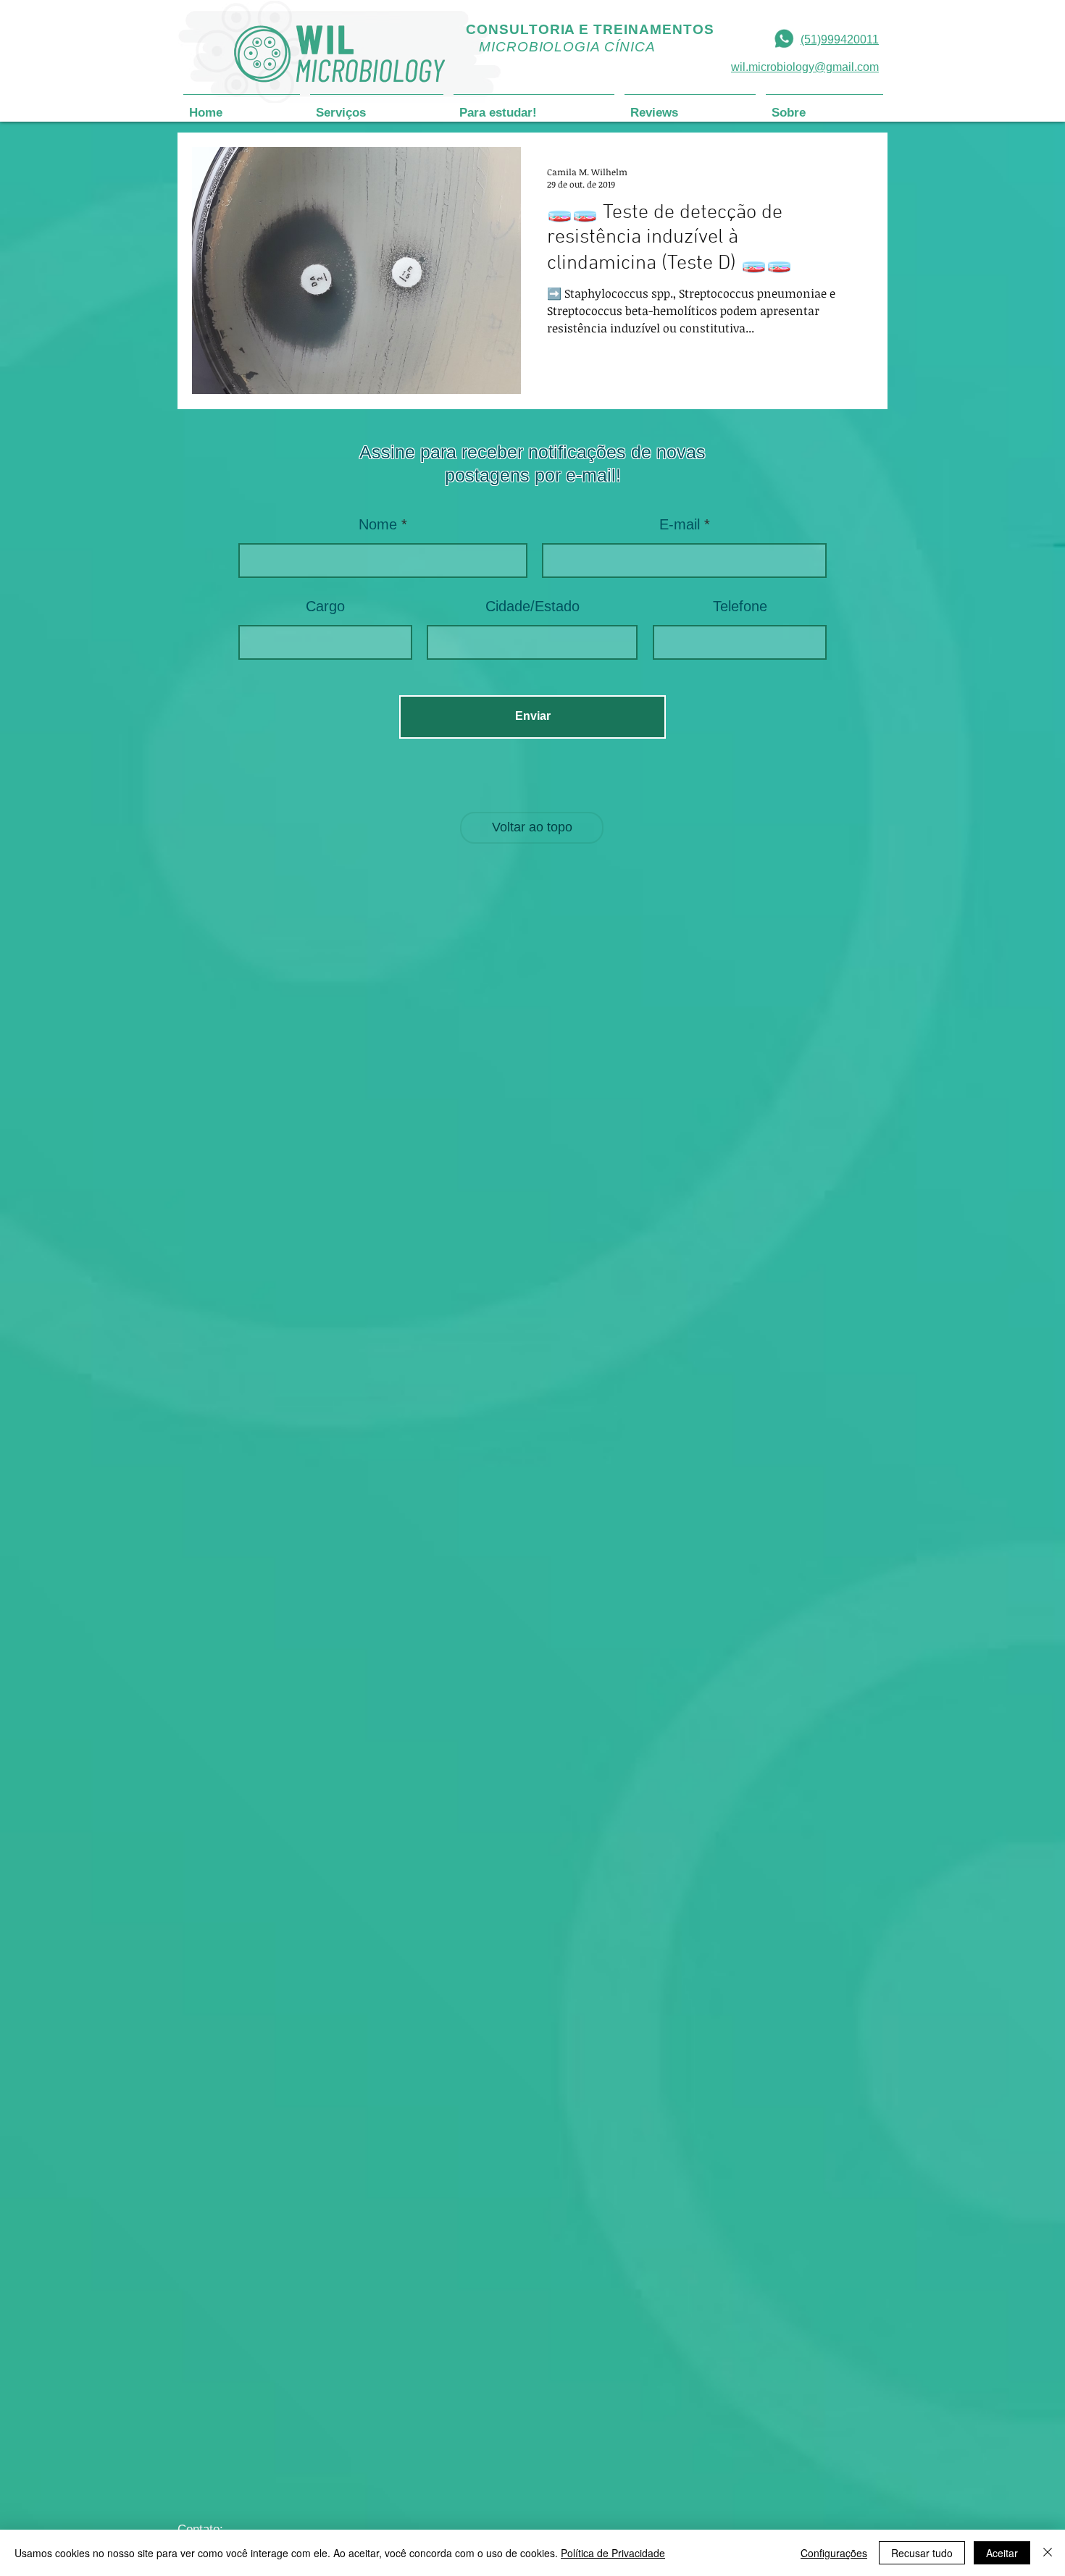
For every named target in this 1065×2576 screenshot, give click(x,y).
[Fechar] (1048, 2553)
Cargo (325, 606)
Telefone (740, 606)
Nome (378, 524)
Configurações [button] (834, 2553)
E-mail (680, 524)
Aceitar (1002, 2553)
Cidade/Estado (532, 606)
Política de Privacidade (613, 2553)
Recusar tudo (922, 2553)
